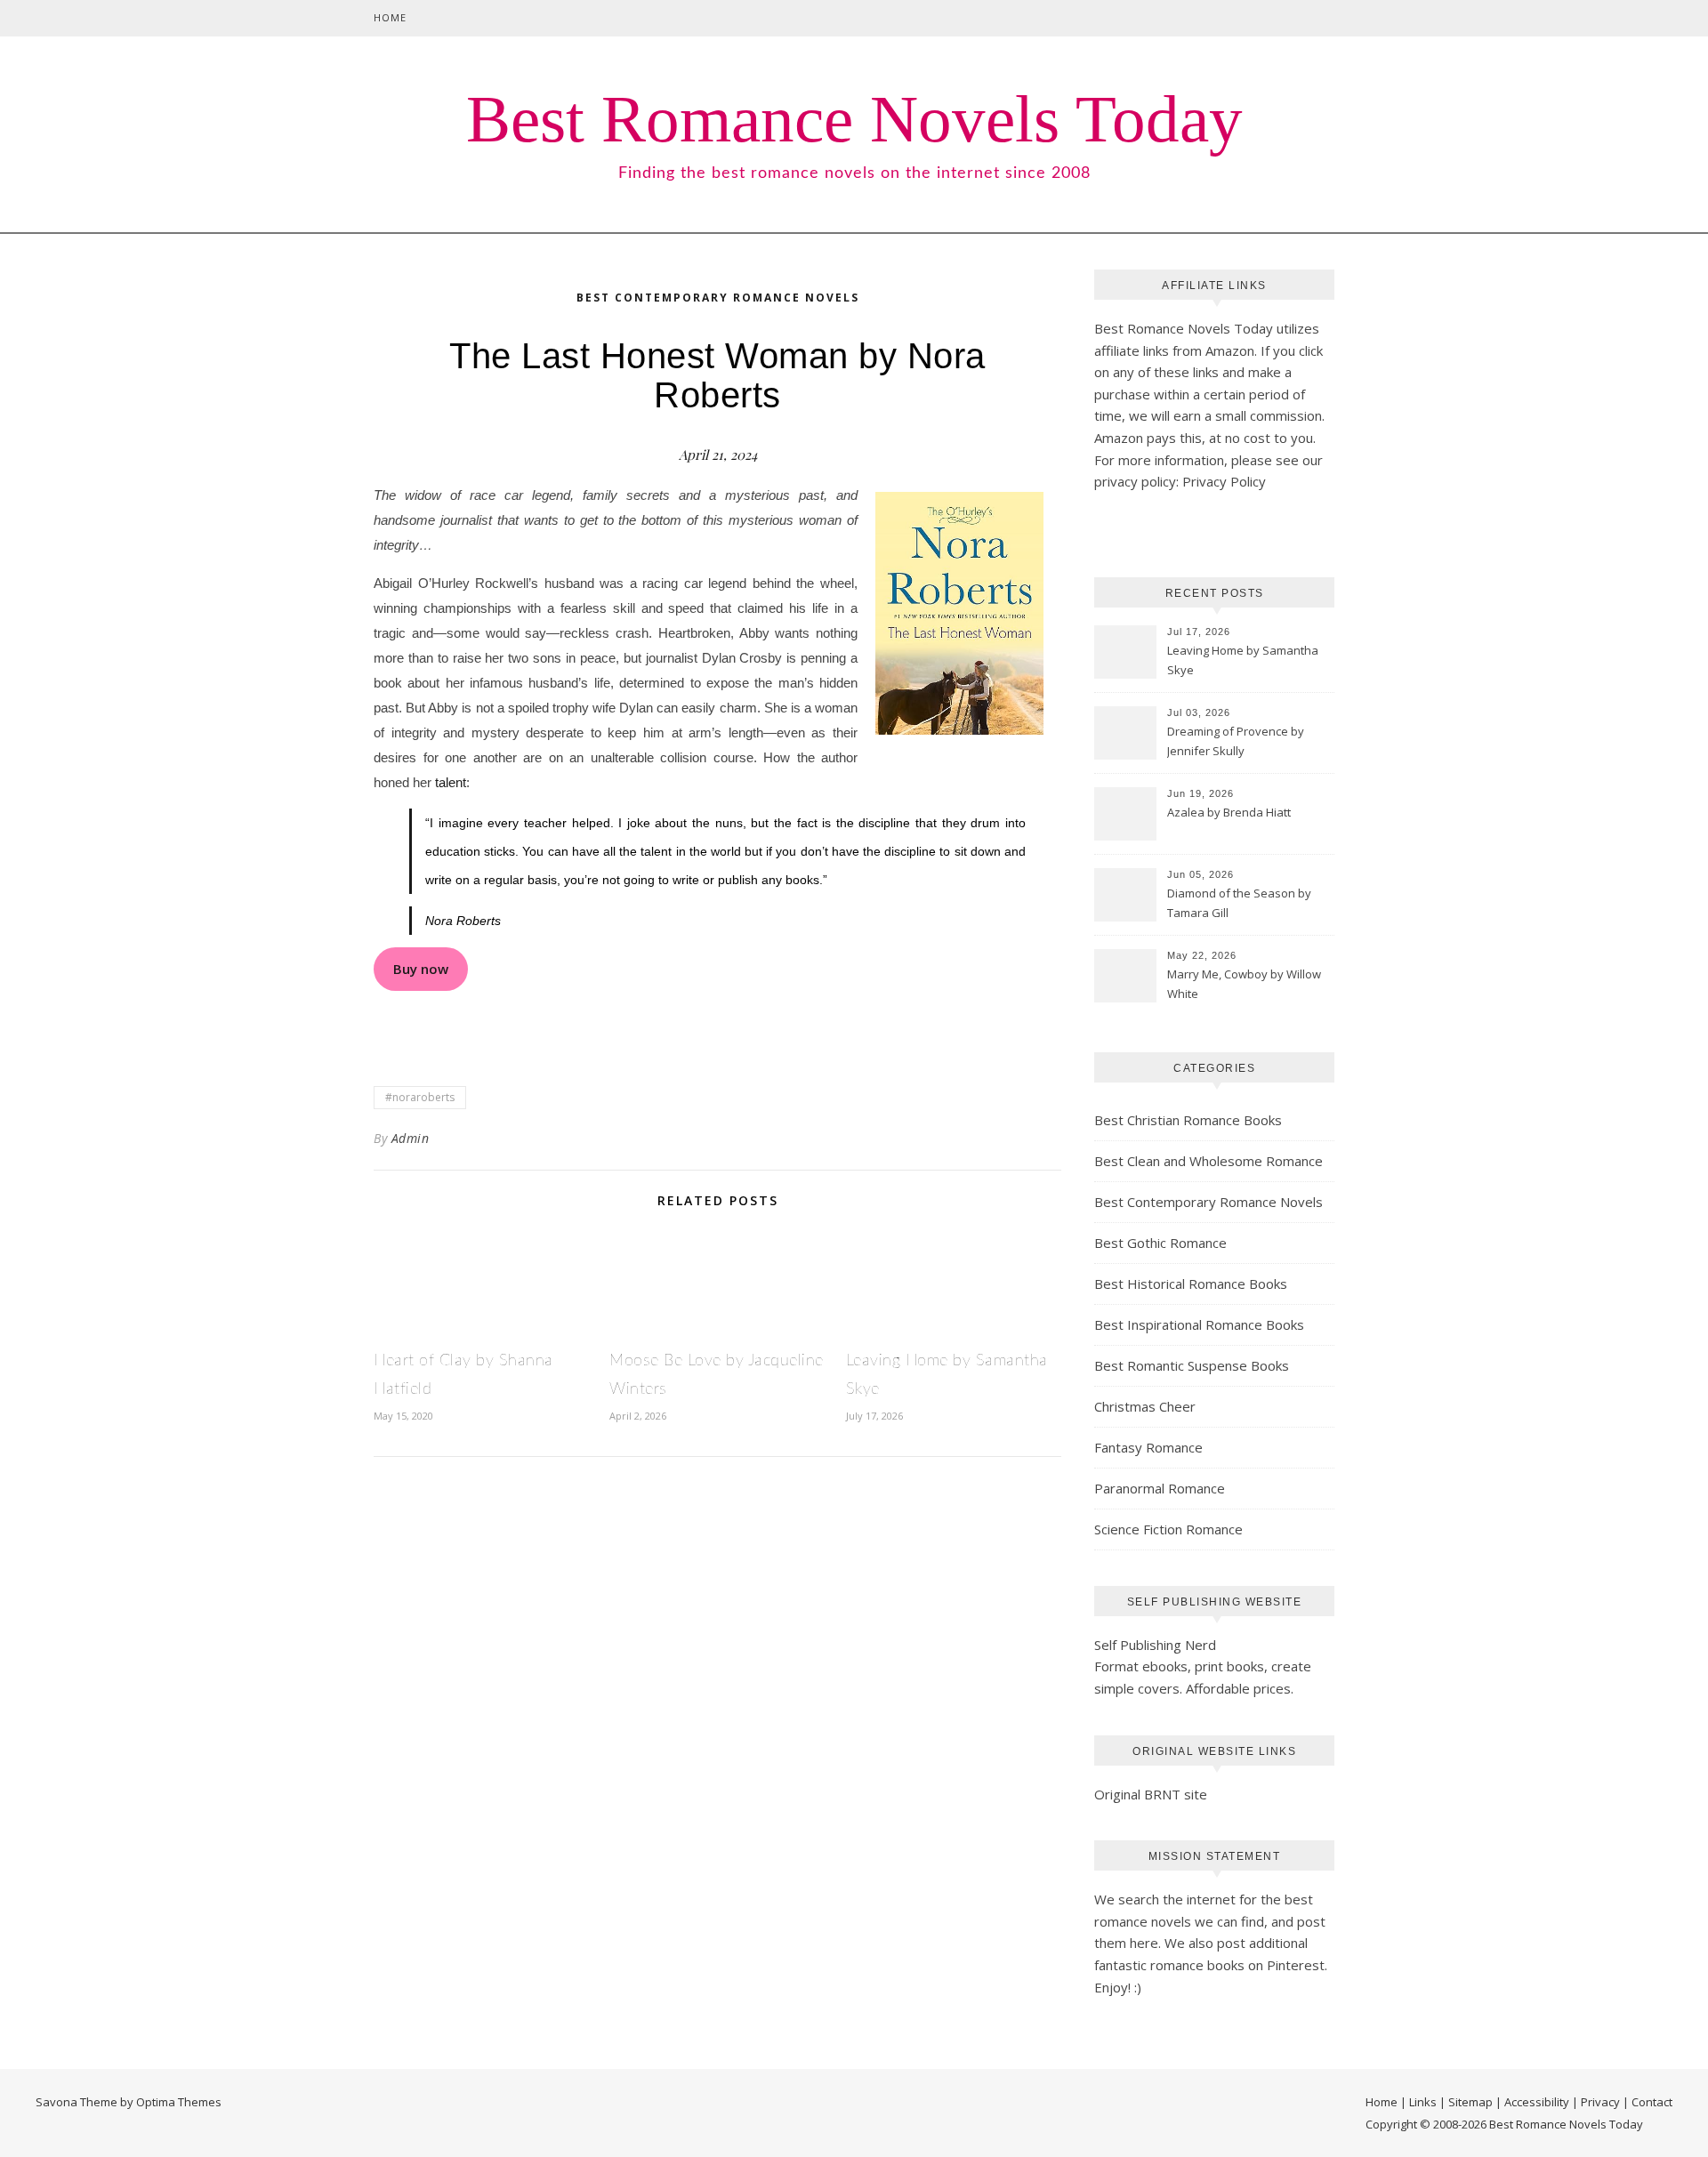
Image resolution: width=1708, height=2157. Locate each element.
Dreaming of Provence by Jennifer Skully (1236, 741)
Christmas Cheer (1145, 1406)
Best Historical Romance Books (1191, 1284)
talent (451, 782)
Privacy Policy (1224, 481)
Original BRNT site (1151, 1794)
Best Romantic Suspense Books (1192, 1365)
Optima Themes (179, 2102)
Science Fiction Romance (1168, 1529)
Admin (411, 1138)
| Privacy (1596, 2102)
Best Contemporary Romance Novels (718, 298)
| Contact (1648, 2102)
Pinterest (1296, 1965)
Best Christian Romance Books (1188, 1120)
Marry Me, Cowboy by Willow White (1244, 984)
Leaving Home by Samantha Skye (1243, 660)
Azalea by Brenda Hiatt (1229, 812)
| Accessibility (1532, 2102)
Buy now (421, 969)
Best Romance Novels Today (854, 119)
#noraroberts (420, 1097)
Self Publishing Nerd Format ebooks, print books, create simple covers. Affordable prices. (1203, 1666)
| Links (1418, 2102)
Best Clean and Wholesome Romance (1208, 1161)
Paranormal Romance (1160, 1488)
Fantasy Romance (1148, 1447)
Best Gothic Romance (1160, 1243)
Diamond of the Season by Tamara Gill (1239, 903)
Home (390, 17)
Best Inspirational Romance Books (1199, 1324)
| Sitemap (1466, 2102)
